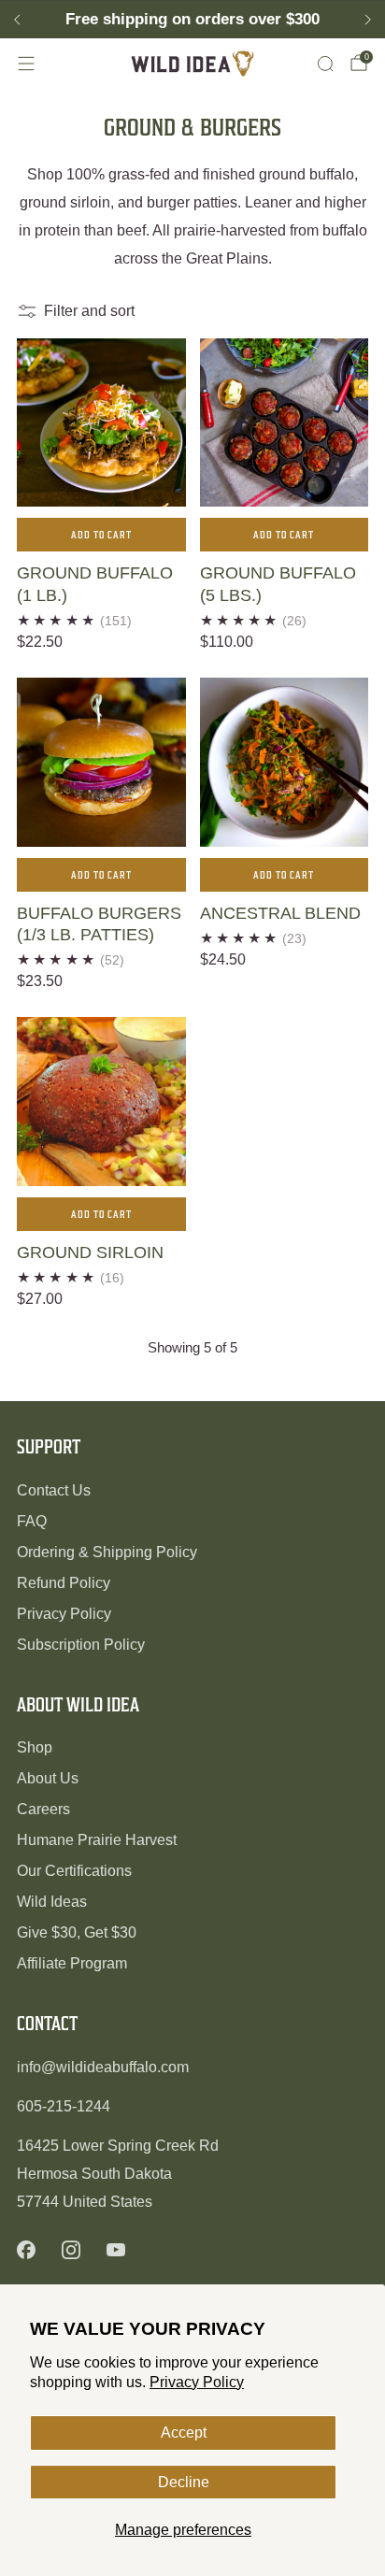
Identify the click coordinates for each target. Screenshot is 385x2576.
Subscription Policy (81, 1645)
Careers (43, 1809)
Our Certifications (74, 1871)
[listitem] (192, 20)
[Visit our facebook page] (26, 2250)
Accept (184, 2433)
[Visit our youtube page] (116, 2250)
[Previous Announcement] (17, 20)
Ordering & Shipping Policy (107, 1552)
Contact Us (54, 1490)
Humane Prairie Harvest (97, 1840)
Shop (35, 1747)
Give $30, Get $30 (77, 1932)
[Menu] (26, 64)
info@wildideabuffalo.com (103, 2067)
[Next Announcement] (368, 20)
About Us (48, 1778)
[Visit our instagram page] (71, 2250)
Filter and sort (89, 311)
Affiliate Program (72, 1963)
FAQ (32, 1521)
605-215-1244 (64, 2106)
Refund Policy (64, 1583)
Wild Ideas (52, 1902)
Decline (184, 2482)
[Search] (325, 64)
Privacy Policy (197, 2382)
